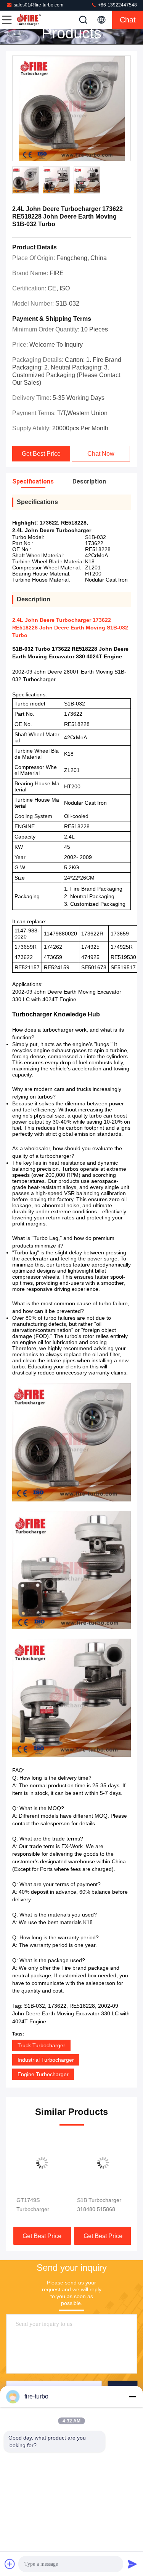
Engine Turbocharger (43, 2074)
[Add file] (10, 2564)
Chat (128, 20)
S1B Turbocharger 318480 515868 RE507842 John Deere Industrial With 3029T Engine (102, 2205)
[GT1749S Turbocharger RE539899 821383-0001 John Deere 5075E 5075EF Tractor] (41, 2163)
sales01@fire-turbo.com (39, 5)
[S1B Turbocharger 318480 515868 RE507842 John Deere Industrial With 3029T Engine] (102, 2163)
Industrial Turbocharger (46, 2060)
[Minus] (132, 2397)
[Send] (132, 2564)
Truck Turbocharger (41, 2045)
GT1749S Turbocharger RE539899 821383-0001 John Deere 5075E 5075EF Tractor (39, 2205)
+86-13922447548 (117, 5)
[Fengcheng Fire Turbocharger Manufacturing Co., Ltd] (32, 20)
